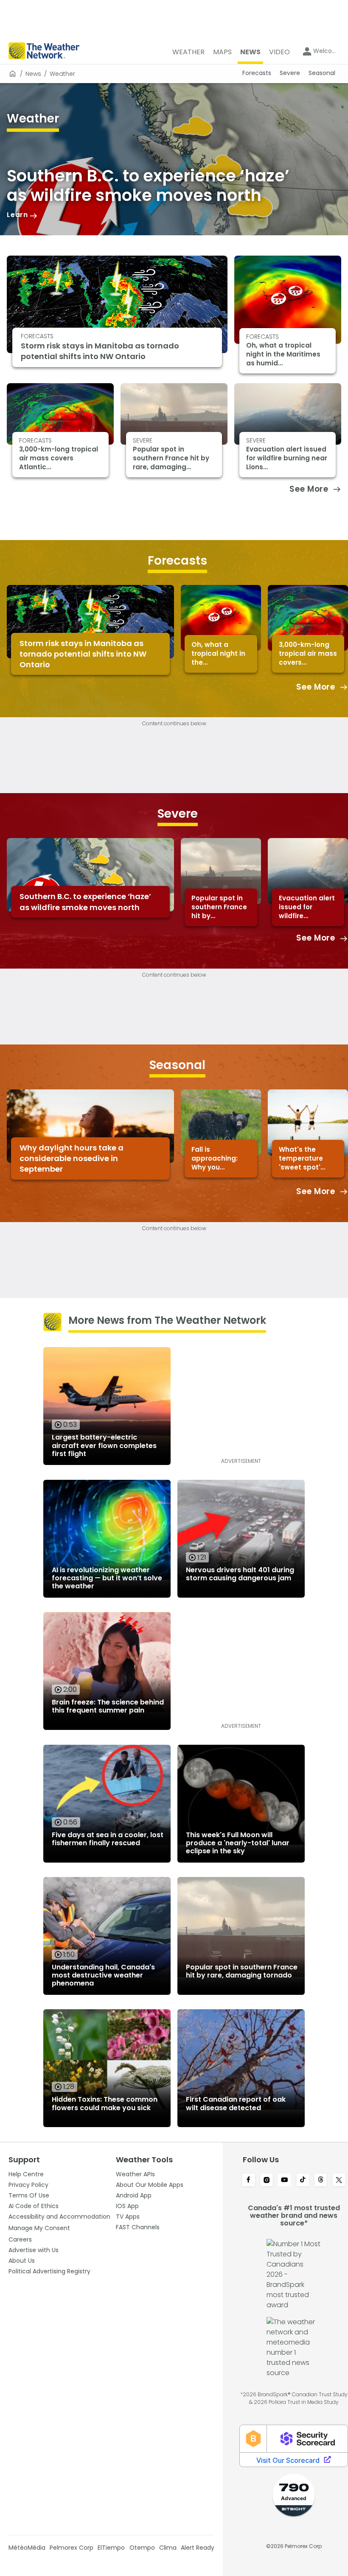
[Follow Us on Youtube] (285, 2181)
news (33, 74)
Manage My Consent (39, 2228)
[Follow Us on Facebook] (248, 2181)
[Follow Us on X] (339, 2181)
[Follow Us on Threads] (321, 2181)
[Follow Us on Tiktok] (303, 2181)
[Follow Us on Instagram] (267, 2181)
